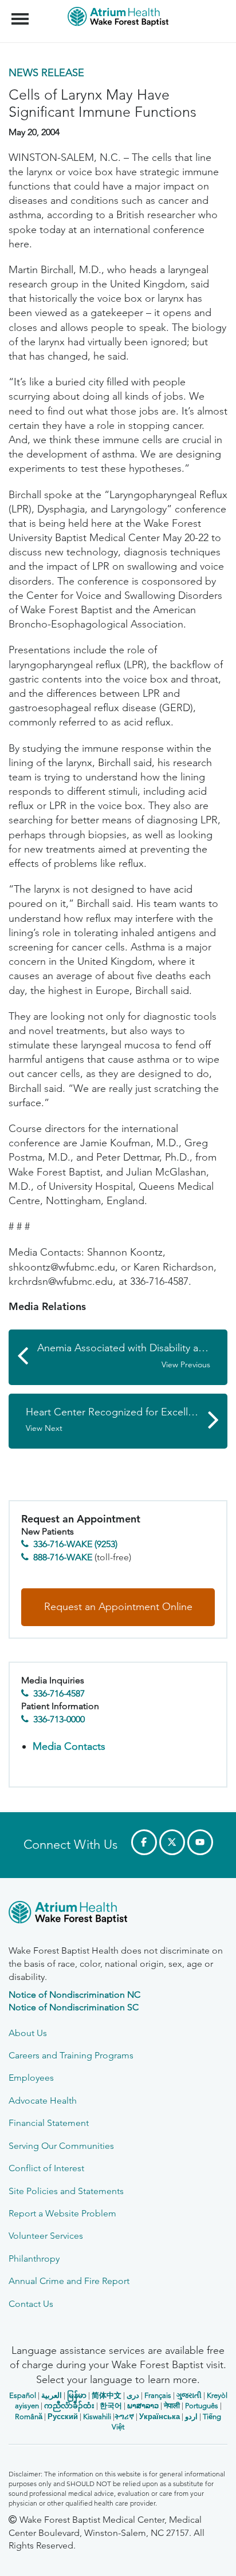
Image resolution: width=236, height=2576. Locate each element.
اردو (191, 2417)
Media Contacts (69, 1746)
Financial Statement (49, 2123)
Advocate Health (43, 2100)
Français (158, 2395)
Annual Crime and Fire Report (69, 2281)
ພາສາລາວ (143, 2406)
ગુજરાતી (189, 2395)
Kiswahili (97, 2417)
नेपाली (172, 2406)
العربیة (52, 2395)
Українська (160, 2417)
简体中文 (107, 2395)
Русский (63, 2417)
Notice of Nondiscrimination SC (74, 2007)
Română (29, 2417)
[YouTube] (200, 1842)
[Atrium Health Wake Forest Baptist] (118, 1914)
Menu (21, 13)
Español (23, 2395)
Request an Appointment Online (118, 1607)
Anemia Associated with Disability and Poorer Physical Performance (132, 1356)
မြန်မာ (77, 2395)
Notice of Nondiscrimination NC (74, 1995)
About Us (28, 2033)
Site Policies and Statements (66, 2191)
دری (133, 2395)
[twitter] (172, 1842)
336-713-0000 (59, 1719)
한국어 (111, 2406)
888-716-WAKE (63, 1557)
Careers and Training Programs (71, 2055)
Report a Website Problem (62, 2213)
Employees (31, 2078)
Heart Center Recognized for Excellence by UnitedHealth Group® (127, 1420)
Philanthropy (34, 2259)
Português (202, 2406)
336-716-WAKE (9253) (75, 1544)
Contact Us (31, 2304)
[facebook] (144, 1842)
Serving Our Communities (61, 2146)
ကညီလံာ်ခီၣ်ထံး (69, 2406)
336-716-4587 (59, 1693)
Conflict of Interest (46, 2168)
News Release (46, 73)
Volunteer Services (46, 2236)
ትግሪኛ (124, 2417)
